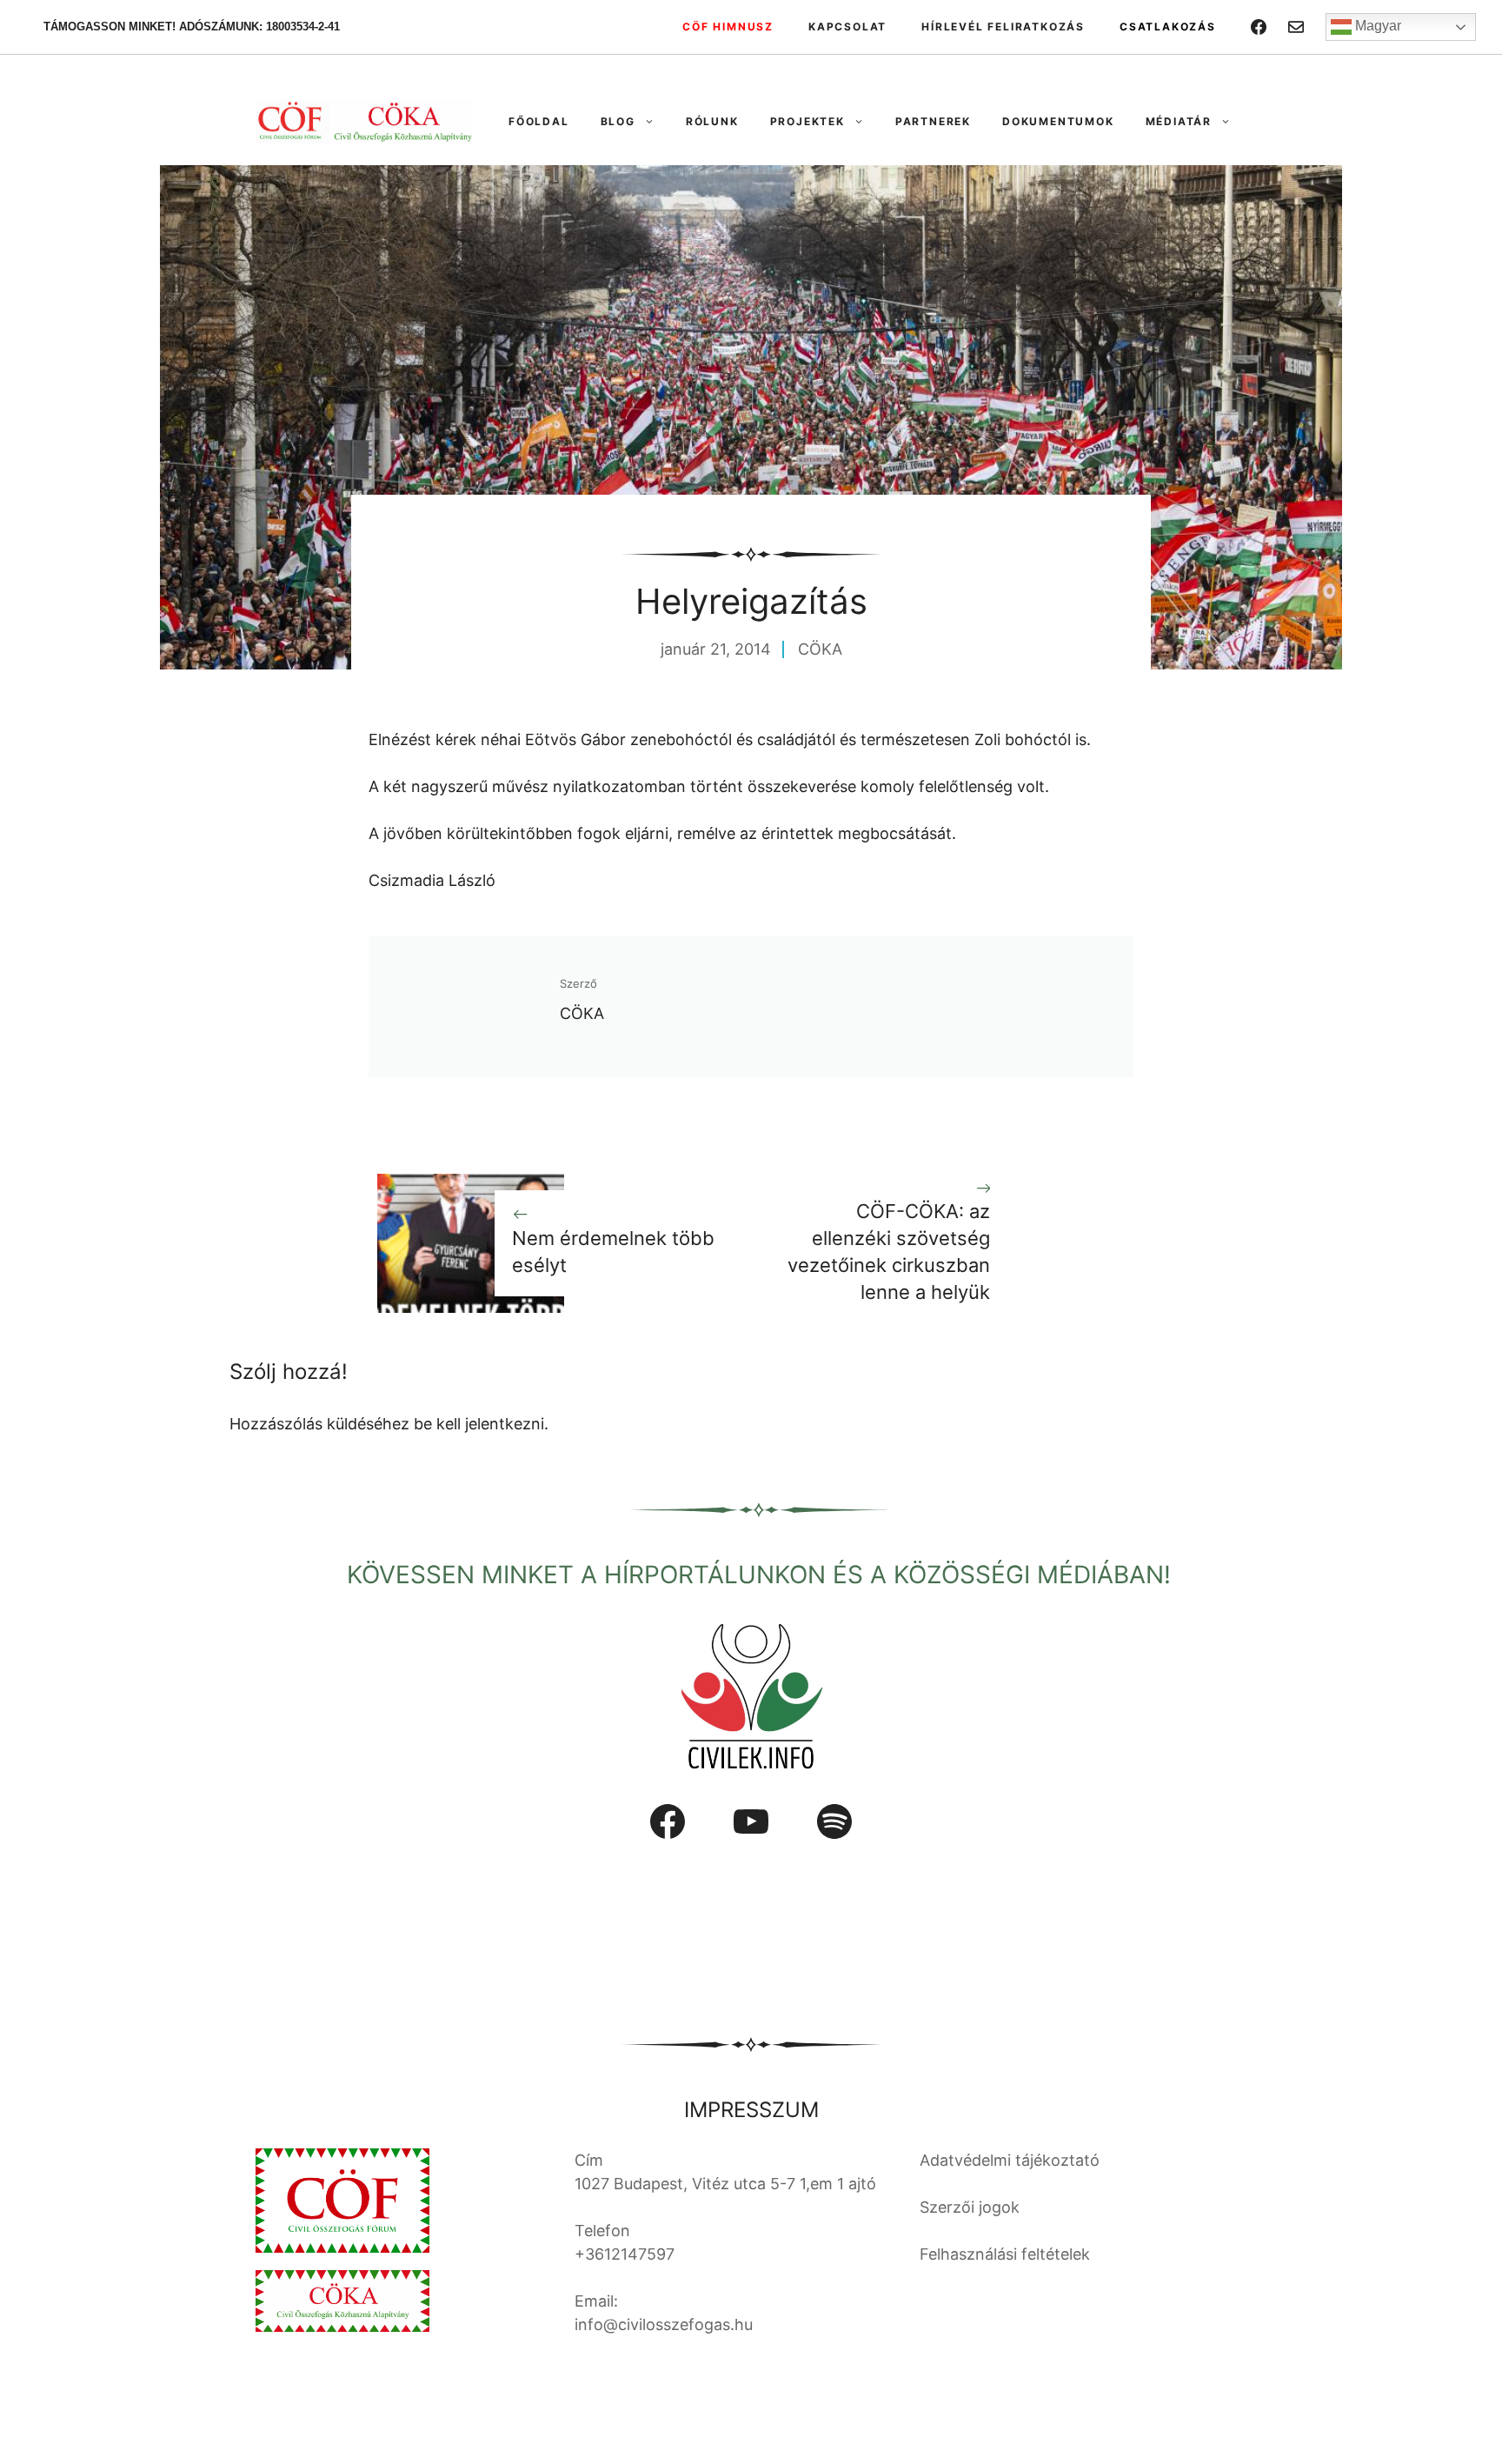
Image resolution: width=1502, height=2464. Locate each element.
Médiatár (1179, 121)
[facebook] (1259, 27)
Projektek (807, 121)
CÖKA (820, 649)
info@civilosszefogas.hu (664, 2324)
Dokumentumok (1058, 121)
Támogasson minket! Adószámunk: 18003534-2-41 (192, 27)
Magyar (1376, 26)
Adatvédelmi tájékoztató (1010, 2160)
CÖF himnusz (728, 27)
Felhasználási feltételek (1005, 2254)
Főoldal (539, 121)
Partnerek (933, 121)
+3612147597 (625, 2254)
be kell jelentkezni (479, 1424)
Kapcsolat (847, 27)
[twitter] (1296, 27)
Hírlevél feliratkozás (1003, 27)
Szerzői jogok (970, 2207)
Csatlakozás (1168, 27)
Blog (618, 121)
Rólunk (712, 121)
